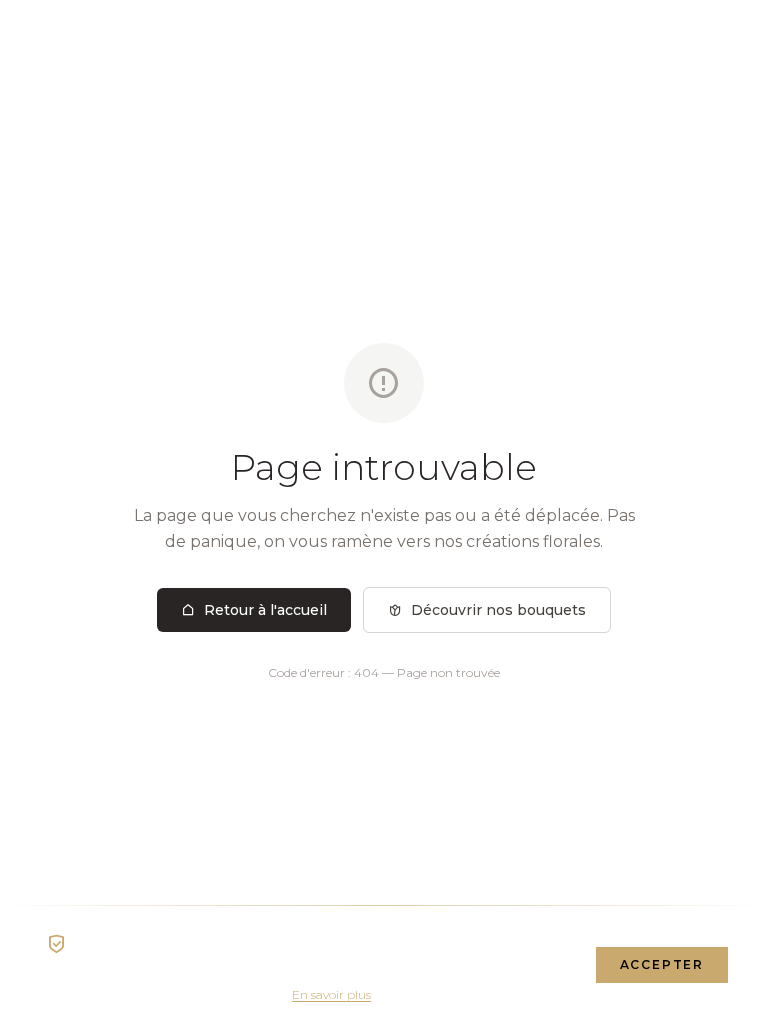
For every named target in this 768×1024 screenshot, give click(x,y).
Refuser (525, 964)
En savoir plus (331, 994)
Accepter (662, 964)
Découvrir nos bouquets (498, 610)
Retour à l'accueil (265, 610)
